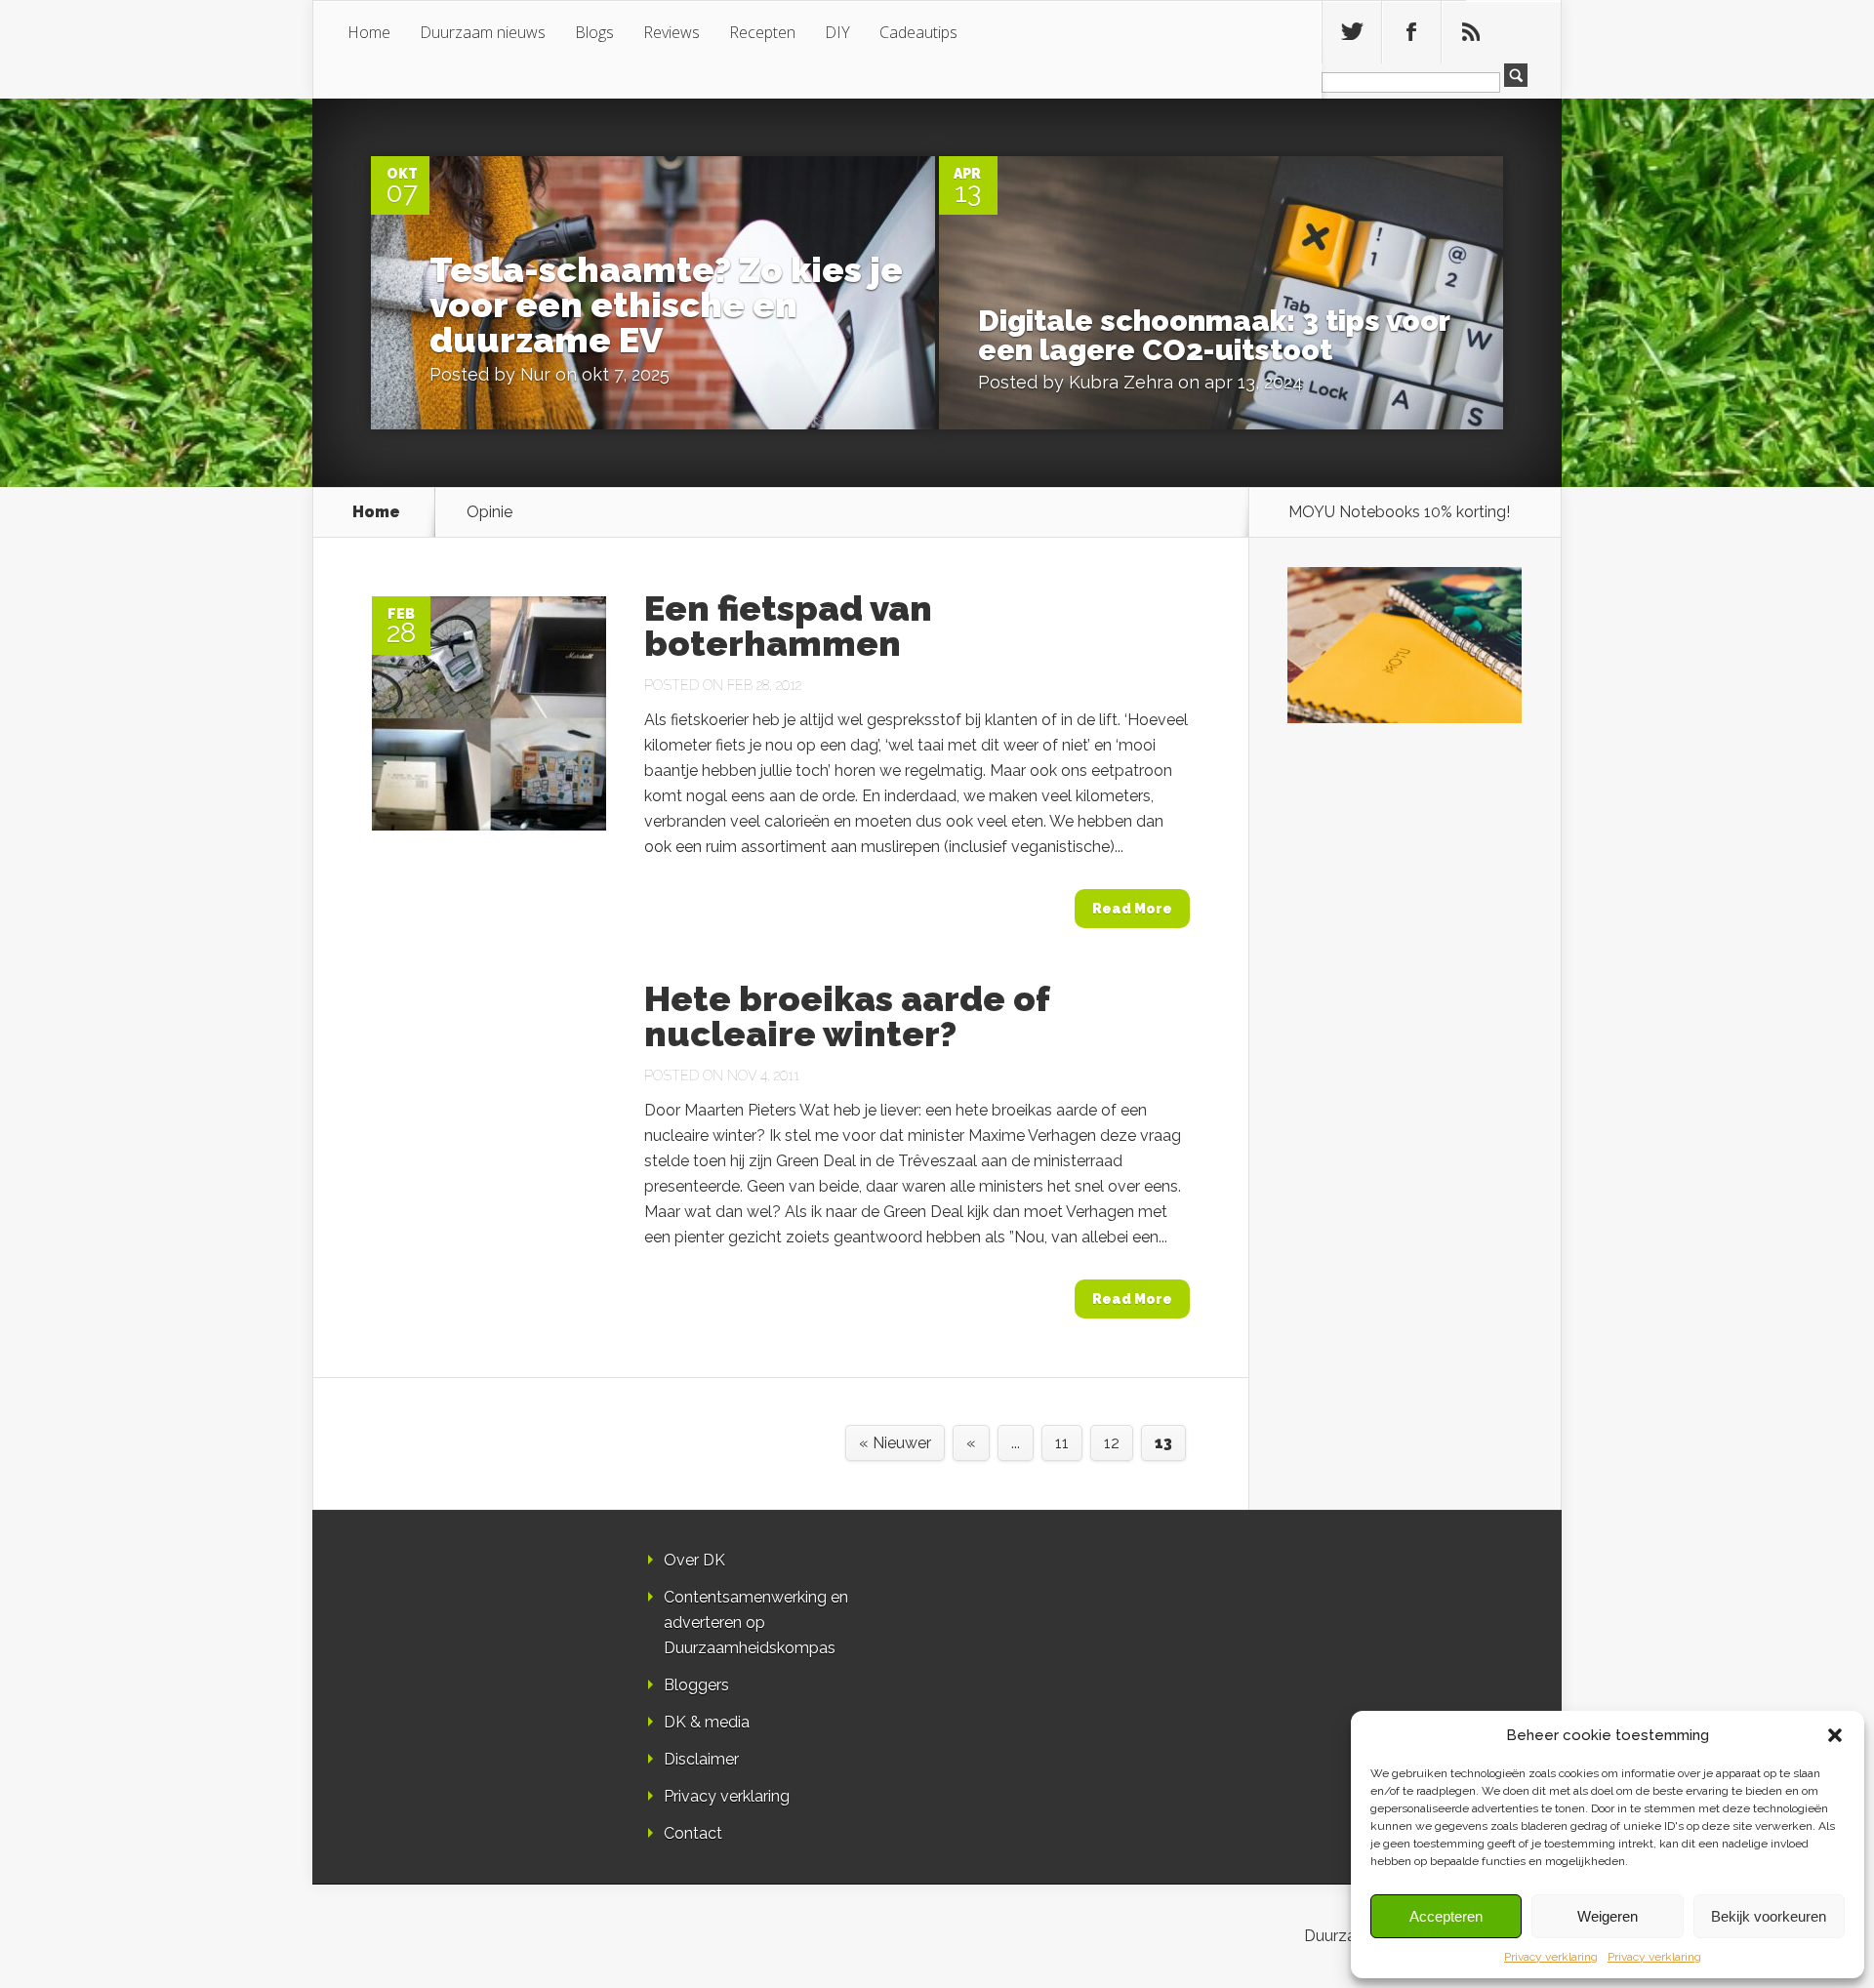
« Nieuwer (895, 1443)
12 (1112, 1443)
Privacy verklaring (1551, 1957)
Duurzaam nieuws (483, 32)
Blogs (594, 32)
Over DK (694, 1560)
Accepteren (1446, 1916)
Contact (693, 1833)
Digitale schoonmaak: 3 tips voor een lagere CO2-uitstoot (1214, 335)
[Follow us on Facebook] (1411, 32)
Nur (535, 374)
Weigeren (1608, 1916)
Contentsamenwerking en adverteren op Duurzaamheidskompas (756, 1623)
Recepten (762, 32)
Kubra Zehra (1121, 382)
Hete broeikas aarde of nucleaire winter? (847, 1016)
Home (369, 32)
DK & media (707, 1722)
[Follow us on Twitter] (1352, 32)
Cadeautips (918, 32)
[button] (1835, 1735)
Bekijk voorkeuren (1769, 1916)
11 (1062, 1443)
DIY (837, 32)
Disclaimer (701, 1759)
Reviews (672, 32)
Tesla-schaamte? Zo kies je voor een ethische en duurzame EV (666, 304)
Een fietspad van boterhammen (788, 626)
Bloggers (696, 1685)
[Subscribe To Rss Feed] (1471, 32)
